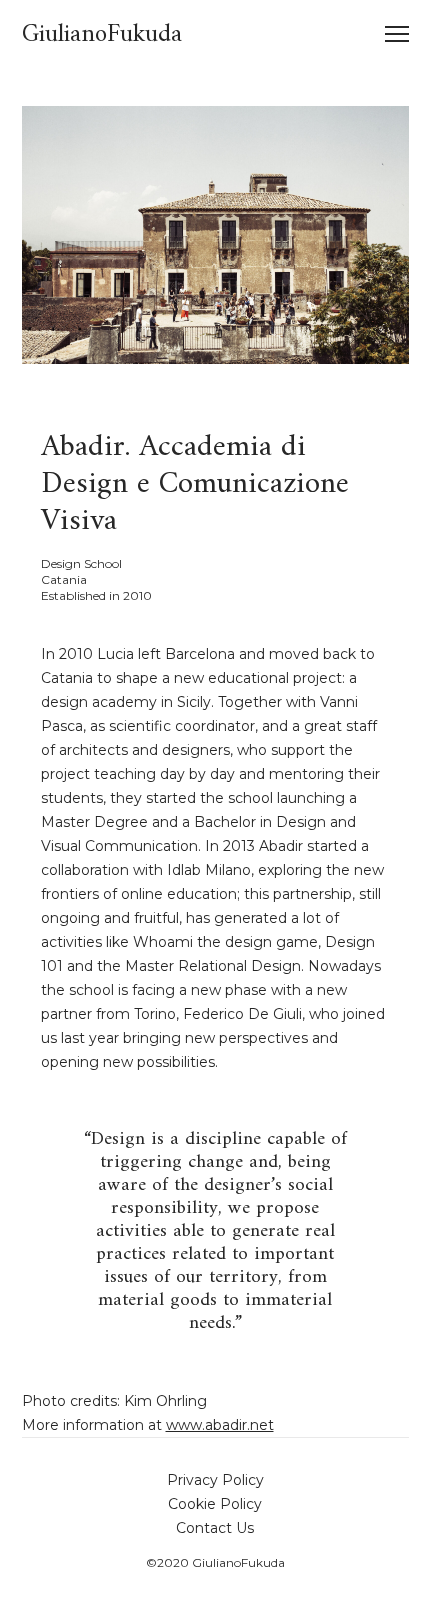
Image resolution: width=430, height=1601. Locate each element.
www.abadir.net (220, 1425)
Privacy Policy (215, 1480)
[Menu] (388, 35)
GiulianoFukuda (102, 35)
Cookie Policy (215, 1504)
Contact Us (215, 1528)
